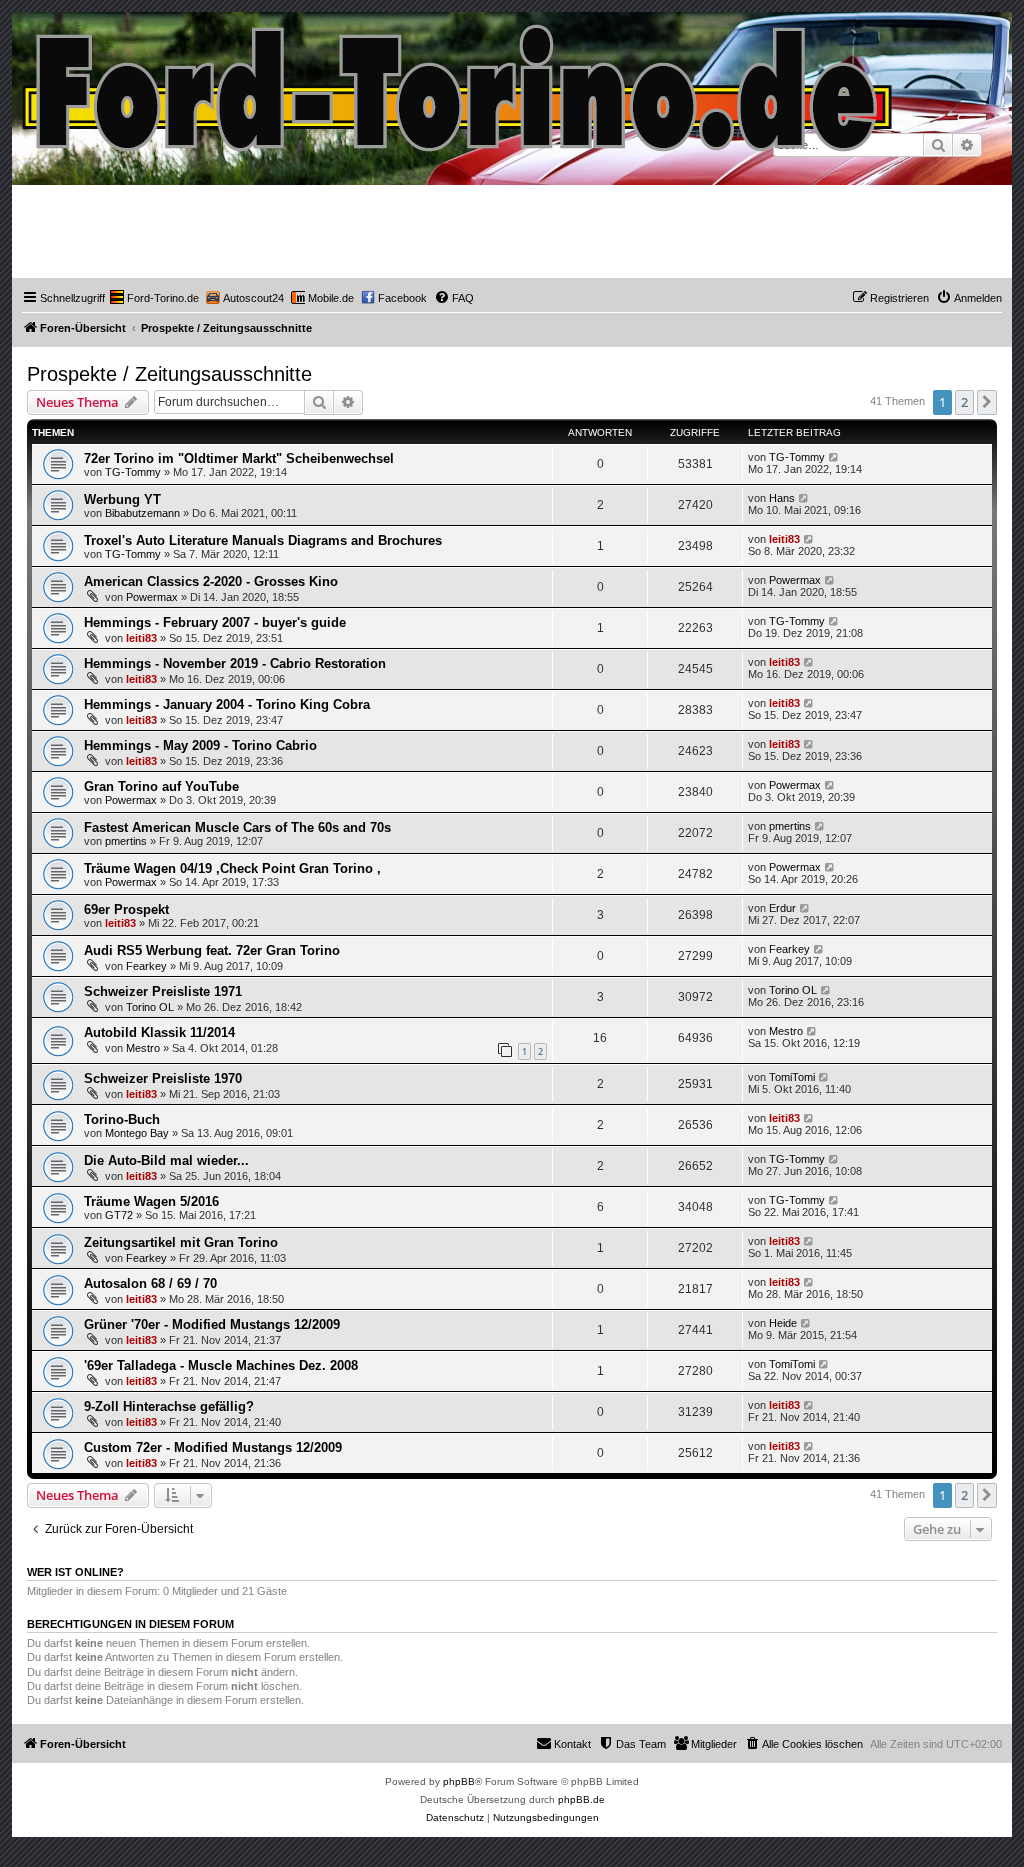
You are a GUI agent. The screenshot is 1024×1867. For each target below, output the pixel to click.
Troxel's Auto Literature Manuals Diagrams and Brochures (263, 540)
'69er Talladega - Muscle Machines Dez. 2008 (221, 1365)
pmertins (126, 841)
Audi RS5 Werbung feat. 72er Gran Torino (212, 950)
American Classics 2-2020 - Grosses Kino (211, 581)
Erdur (782, 908)
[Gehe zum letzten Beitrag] (834, 457)
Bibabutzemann (142, 513)
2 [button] (964, 402)
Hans (782, 498)
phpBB (459, 1781)
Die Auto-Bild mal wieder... (166, 1160)
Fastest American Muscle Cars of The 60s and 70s (237, 827)
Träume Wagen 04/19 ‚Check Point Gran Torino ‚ (232, 868)
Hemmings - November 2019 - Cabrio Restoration (235, 663)
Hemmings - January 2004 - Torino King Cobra (227, 704)
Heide (783, 1323)
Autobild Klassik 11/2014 (159, 1032)
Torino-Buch (122, 1119)
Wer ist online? (75, 1572)
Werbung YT (122, 499)
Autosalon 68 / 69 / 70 (150, 1283)
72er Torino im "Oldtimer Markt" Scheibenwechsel (239, 458)
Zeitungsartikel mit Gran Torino (181, 1242)
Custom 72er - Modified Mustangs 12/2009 (213, 1447)
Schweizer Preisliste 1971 (163, 991)
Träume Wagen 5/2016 (151, 1201)
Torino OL (150, 1007)
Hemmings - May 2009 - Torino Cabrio (200, 745)
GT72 (119, 1215)
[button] (987, 402)
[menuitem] (154, 298)
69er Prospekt (126, 909)
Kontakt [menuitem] (572, 1744)
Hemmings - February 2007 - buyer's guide (215, 622)
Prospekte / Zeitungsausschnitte (169, 374)
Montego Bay (137, 1133)
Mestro (143, 1048)
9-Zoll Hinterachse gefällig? (169, 1406)
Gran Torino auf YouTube (161, 786)
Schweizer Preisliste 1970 (163, 1078)
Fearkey (146, 966)
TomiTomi (792, 1077)
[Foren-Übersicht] (458, 83)
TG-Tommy (133, 472)
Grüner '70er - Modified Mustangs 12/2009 (212, 1324)
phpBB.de (581, 1799)
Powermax (152, 597)
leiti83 (784, 539)
